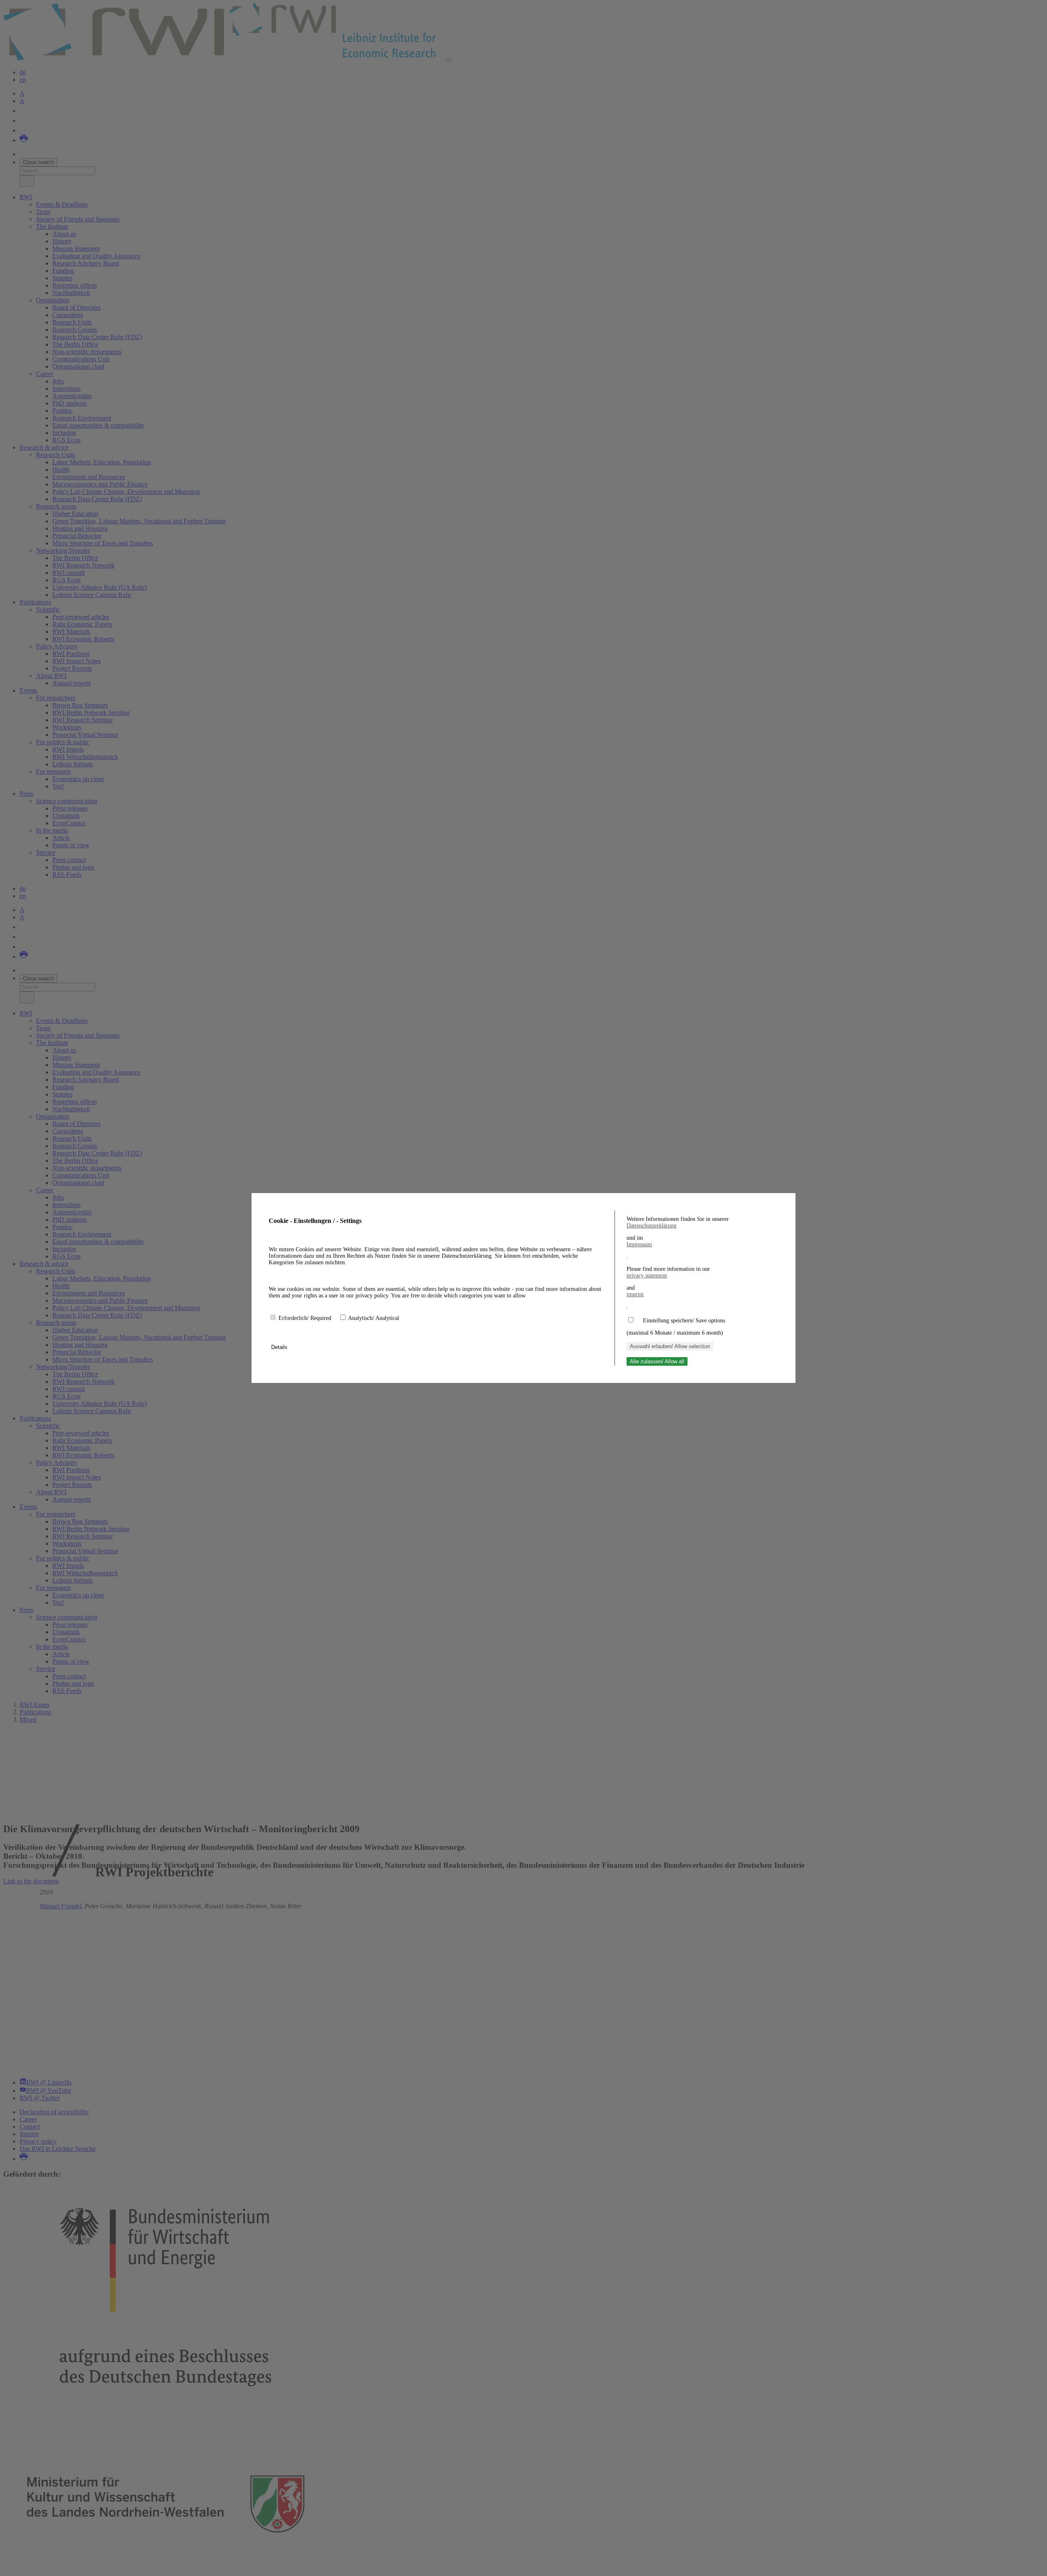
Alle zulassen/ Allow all (657, 1361)
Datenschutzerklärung (652, 1226)
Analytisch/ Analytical (374, 1318)
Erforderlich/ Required (306, 1318)
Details (280, 1347)
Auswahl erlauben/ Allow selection (670, 1346)
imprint (635, 1294)
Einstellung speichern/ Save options (684, 1321)
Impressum (639, 1244)
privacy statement (647, 1276)
